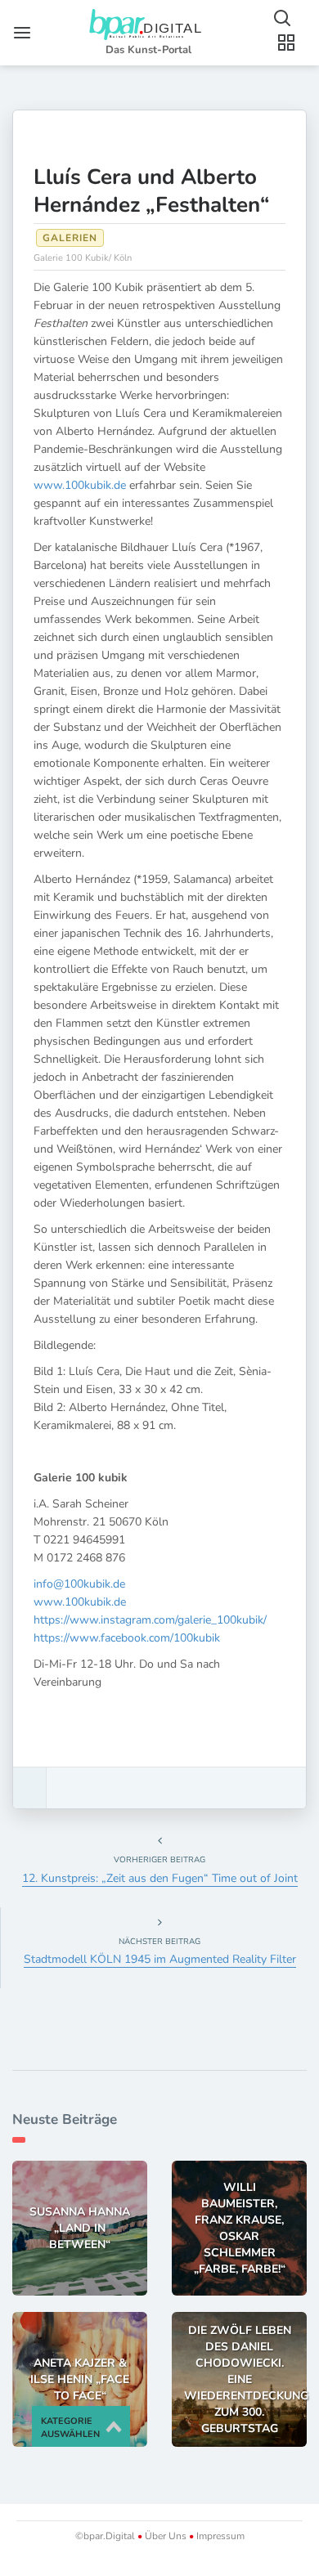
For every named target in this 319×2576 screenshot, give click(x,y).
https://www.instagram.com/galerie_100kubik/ (150, 1620)
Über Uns (166, 2536)
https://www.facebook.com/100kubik (127, 1638)
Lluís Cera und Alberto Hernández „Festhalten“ (152, 191)
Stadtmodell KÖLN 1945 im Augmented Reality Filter (160, 1959)
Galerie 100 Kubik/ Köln (83, 258)
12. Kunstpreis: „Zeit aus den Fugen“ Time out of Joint (160, 1878)
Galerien (70, 238)
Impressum (219, 2536)
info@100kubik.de (79, 1584)
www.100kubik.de (80, 485)
